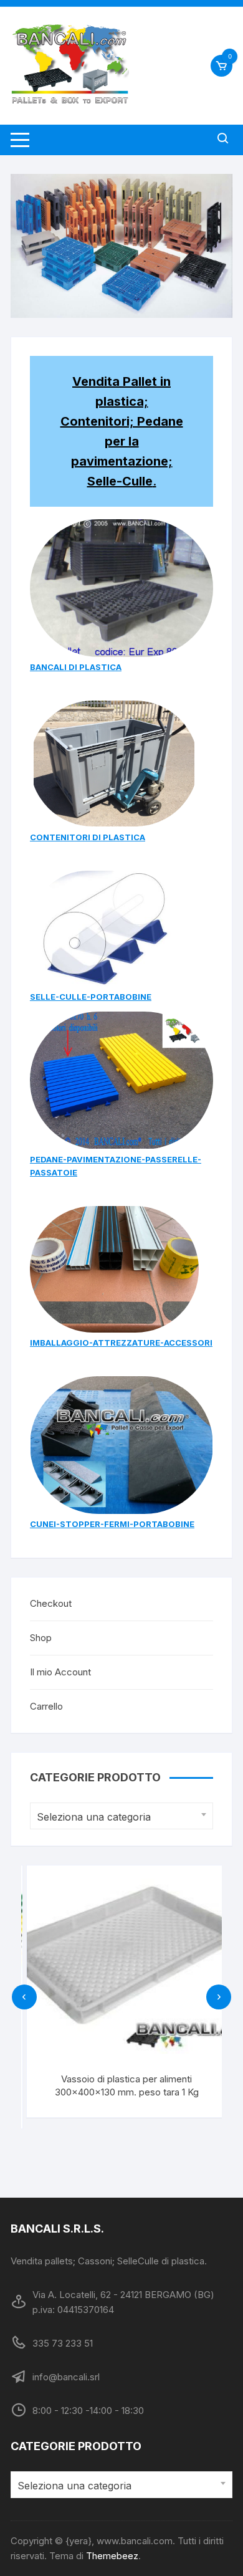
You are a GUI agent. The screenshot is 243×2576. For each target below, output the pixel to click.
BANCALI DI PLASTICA (76, 667)
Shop (41, 1638)
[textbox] (118, 1817)
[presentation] (24, 1997)
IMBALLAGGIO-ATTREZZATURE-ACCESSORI (121, 1343)
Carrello (46, 1706)
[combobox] (121, 1816)
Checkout (51, 1603)
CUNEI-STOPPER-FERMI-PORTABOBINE (112, 1524)
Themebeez (112, 2556)
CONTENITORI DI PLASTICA (88, 837)
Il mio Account (60, 1672)
